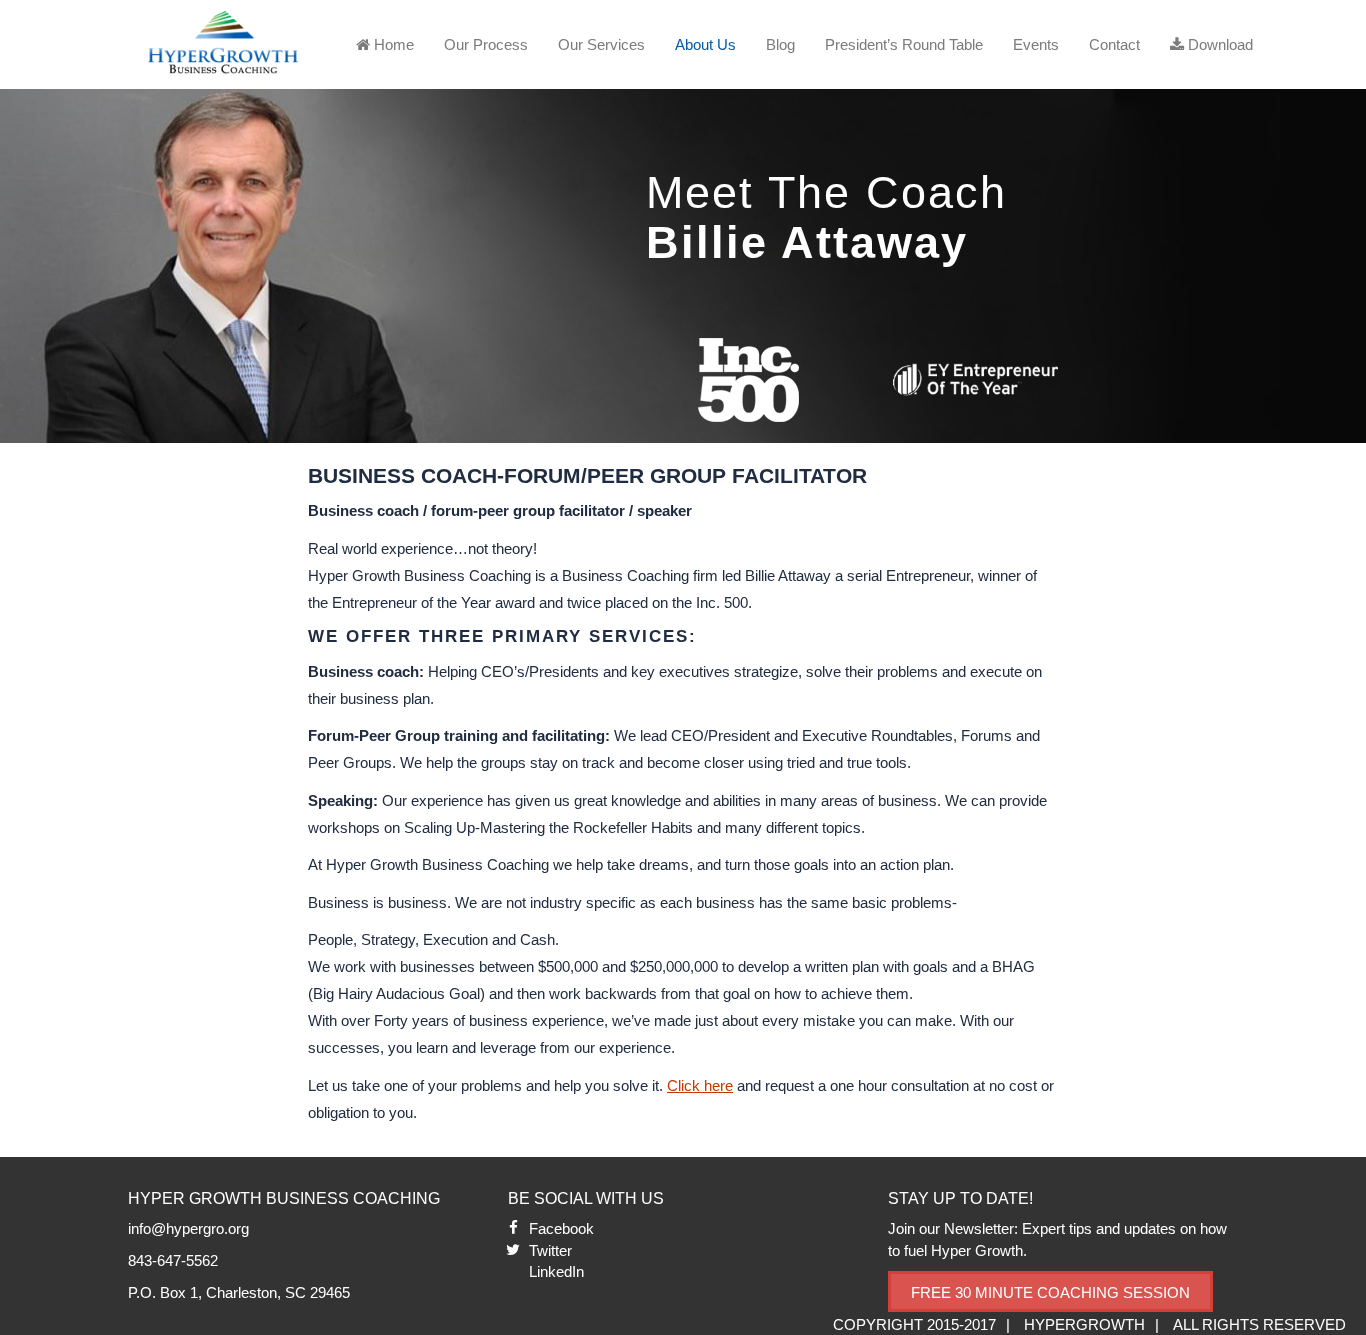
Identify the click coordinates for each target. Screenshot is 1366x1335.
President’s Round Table (904, 44)
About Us (705, 44)
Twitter (550, 1250)
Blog (780, 44)
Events (1036, 44)
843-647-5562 (173, 1260)
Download (1218, 44)
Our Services (601, 44)
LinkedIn (556, 1271)
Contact (1114, 44)
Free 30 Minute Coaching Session (1050, 1292)
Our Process (486, 44)
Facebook (561, 1228)
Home (392, 44)
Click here (700, 1085)
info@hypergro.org (188, 1228)
